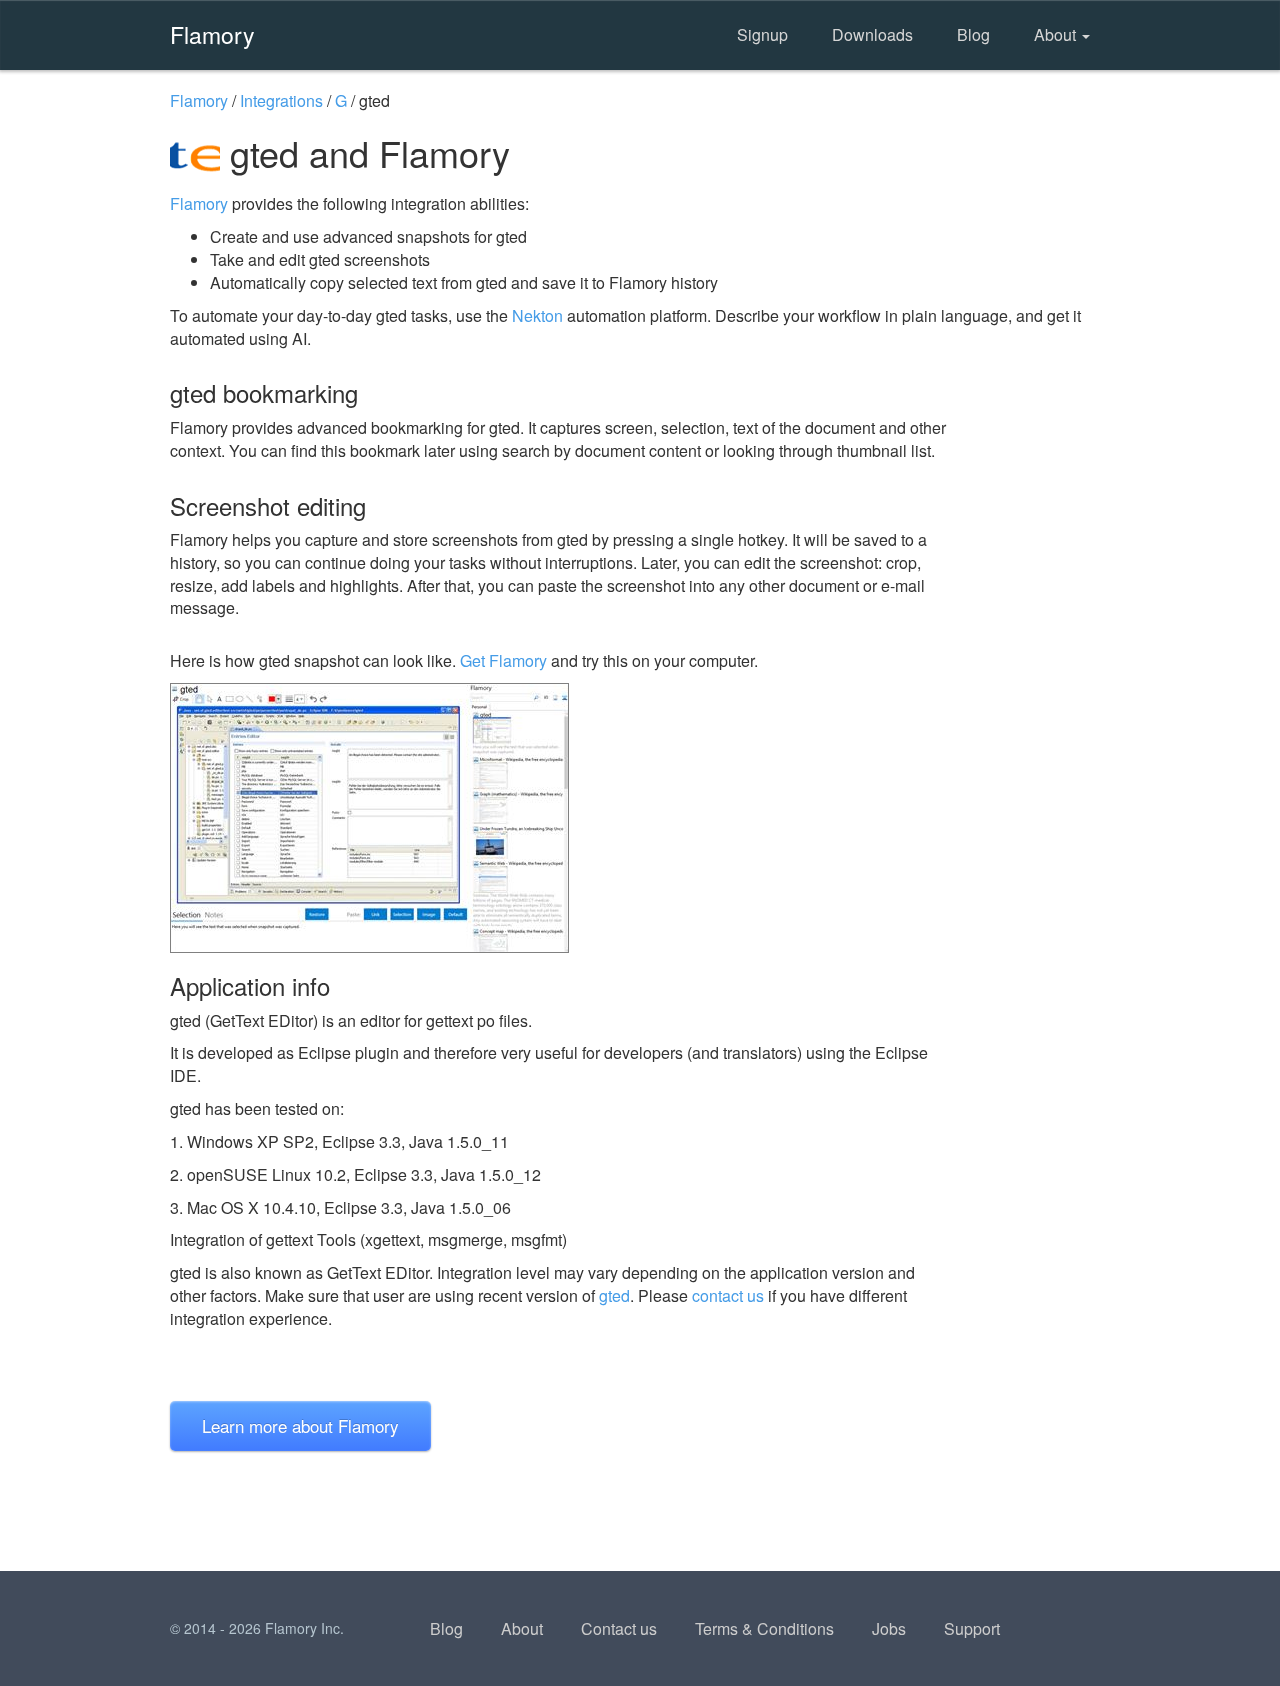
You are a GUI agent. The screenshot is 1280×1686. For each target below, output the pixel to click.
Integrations (281, 100)
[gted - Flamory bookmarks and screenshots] (559, 818)
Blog (973, 34)
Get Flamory (503, 660)
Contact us (619, 1628)
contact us (728, 1295)
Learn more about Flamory (300, 1425)
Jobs (889, 1628)
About (1057, 34)
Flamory (212, 34)
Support (972, 1628)
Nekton (537, 315)
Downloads (872, 34)
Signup (762, 34)
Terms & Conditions (764, 1628)
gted (614, 1295)
